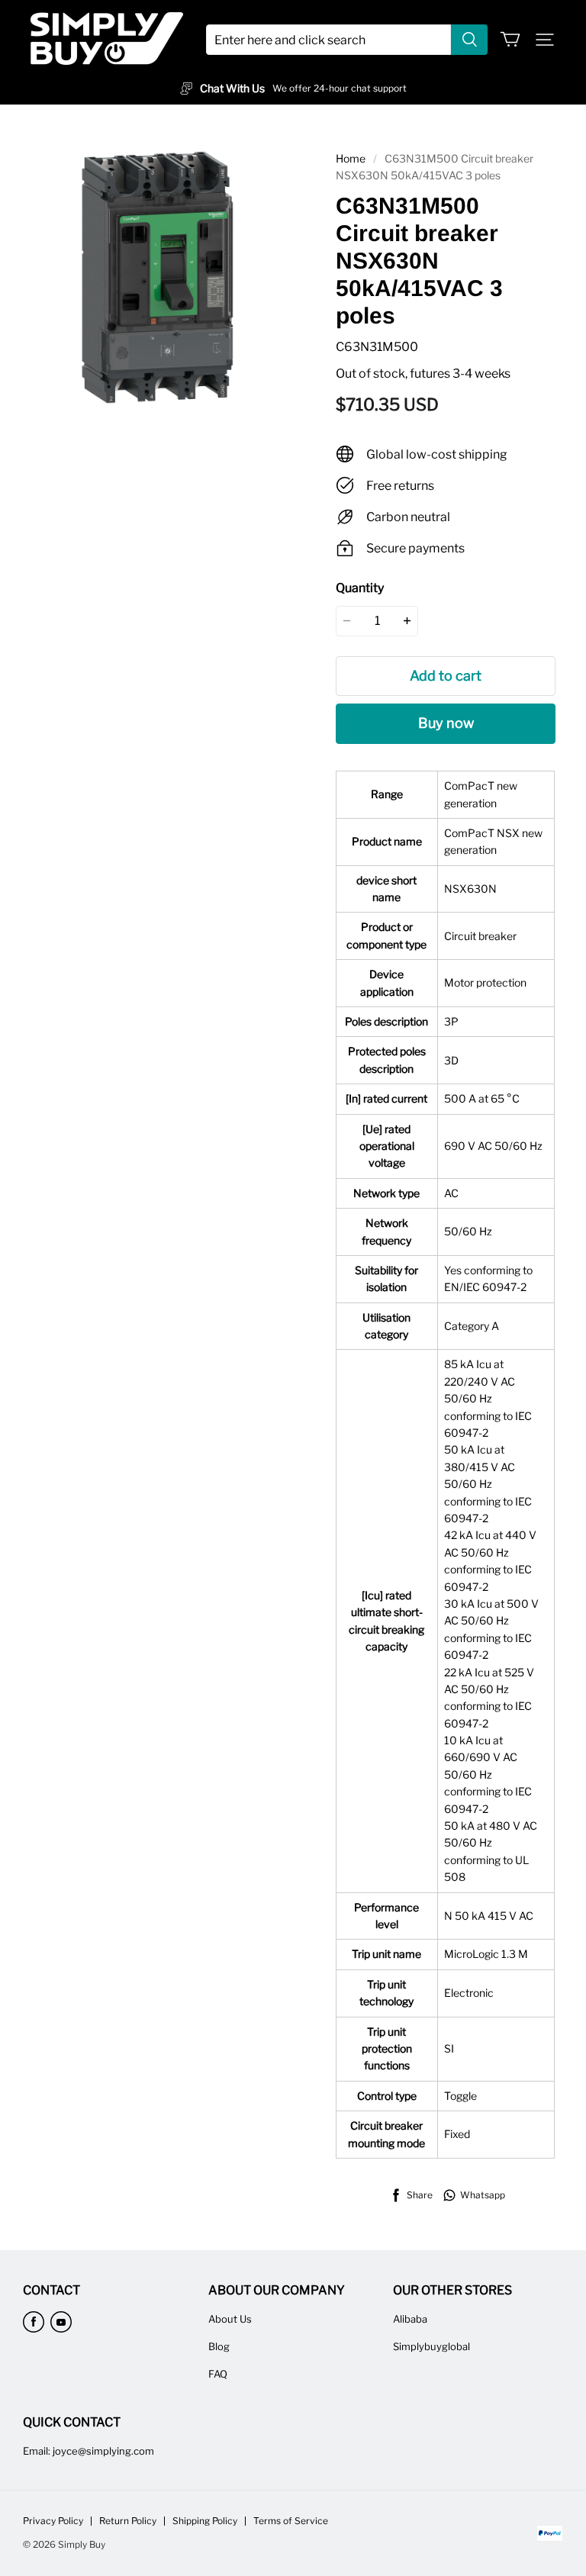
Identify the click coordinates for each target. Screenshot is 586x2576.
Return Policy (128, 2521)
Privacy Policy (53, 2521)
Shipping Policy (205, 2521)
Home (351, 158)
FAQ (218, 2374)
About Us (230, 2319)
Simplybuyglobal (431, 2346)
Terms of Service (291, 2521)
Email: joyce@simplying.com (89, 2451)
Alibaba (410, 2319)
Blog (219, 2346)
